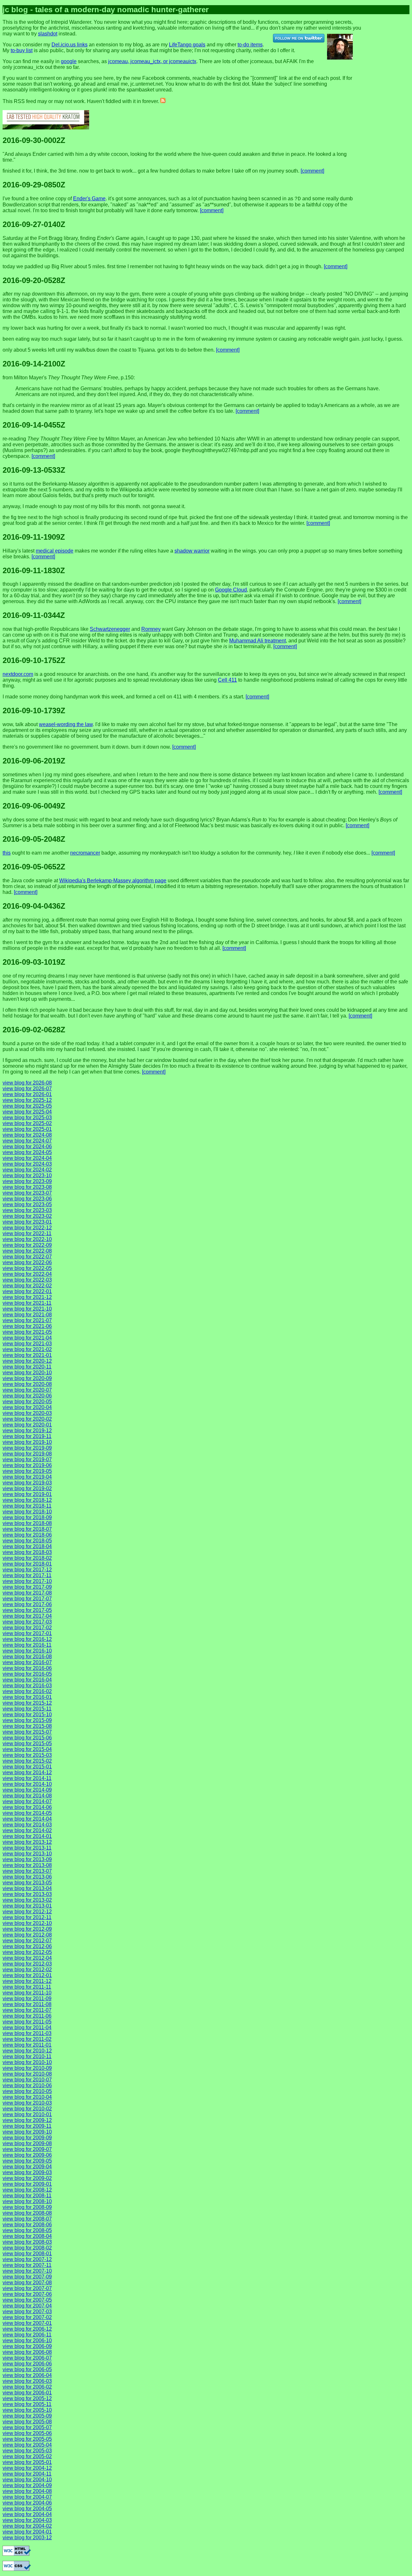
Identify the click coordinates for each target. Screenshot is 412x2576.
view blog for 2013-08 (27, 1865)
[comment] (312, 171)
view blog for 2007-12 (27, 2259)
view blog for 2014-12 (27, 1772)
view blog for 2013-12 (27, 1842)
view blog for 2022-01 (27, 1291)
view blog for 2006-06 (27, 2364)
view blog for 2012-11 (27, 1917)
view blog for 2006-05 (27, 2369)
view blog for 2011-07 (27, 2010)
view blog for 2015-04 (27, 1749)
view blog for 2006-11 (27, 2335)
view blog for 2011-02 (27, 2039)
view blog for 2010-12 (27, 2051)
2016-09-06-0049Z (34, 806)
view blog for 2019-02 (27, 1488)
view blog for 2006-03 (27, 2381)
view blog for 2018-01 (27, 1564)
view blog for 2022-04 (27, 1274)
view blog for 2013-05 (27, 1883)
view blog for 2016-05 (27, 1674)
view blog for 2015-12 (27, 1703)
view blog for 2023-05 (27, 1204)
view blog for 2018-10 (27, 1512)
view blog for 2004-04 (27, 2514)
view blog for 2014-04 (27, 1819)
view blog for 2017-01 (27, 1633)
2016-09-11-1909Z (34, 537)
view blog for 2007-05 (27, 2300)
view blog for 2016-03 (27, 1686)
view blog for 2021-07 (27, 1320)
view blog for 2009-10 (27, 2132)
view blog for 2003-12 (27, 2538)
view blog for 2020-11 (27, 1367)
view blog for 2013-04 (27, 1888)
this (7, 853)
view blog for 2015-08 (27, 1726)
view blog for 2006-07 (27, 2358)
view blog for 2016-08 (27, 1657)
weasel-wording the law (66, 724)
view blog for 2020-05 (27, 1402)
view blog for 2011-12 (27, 1981)
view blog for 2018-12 (27, 1500)
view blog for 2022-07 (27, 1257)
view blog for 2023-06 (27, 1199)
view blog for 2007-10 (27, 2271)
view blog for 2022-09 (27, 1245)
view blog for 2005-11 (27, 2404)
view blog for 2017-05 (27, 1610)
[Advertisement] (392, 24)
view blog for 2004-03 (27, 2520)
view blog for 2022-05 (27, 1268)
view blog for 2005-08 (27, 2422)
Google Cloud (231, 590)
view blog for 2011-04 (27, 2027)
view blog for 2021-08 (27, 1315)
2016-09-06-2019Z (34, 761)
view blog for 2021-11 (27, 1303)
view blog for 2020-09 (27, 1378)
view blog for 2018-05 (27, 1541)
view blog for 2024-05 (27, 1152)
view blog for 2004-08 (27, 2491)
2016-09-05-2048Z (34, 839)
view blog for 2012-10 (27, 1923)
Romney (151, 629)
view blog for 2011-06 (27, 2016)
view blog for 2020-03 (27, 1413)
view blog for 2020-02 (27, 1419)
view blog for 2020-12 (27, 1361)
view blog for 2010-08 (27, 2074)
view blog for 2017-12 (27, 1570)
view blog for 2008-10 (27, 2201)
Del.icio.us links (70, 45)
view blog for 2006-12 (27, 2329)
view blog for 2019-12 (27, 1430)
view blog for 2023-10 (27, 1175)
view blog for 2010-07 (27, 2080)
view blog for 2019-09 (27, 1448)
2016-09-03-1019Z (34, 962)
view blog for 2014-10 (27, 1784)
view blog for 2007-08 (27, 2282)
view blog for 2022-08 (27, 1251)
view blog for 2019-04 (27, 1477)
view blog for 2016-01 (27, 1697)
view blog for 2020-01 (27, 1425)
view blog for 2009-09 (27, 2138)
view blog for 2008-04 (27, 2236)
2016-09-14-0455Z (34, 425)
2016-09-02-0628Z (34, 1030)
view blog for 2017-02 (27, 1628)
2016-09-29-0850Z (34, 185)
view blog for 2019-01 (27, 1494)
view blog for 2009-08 (27, 2143)
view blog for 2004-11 (27, 2474)
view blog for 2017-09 (27, 1587)
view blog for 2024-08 (27, 1135)
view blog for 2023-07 (27, 1193)
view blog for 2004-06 (27, 2503)
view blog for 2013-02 (27, 1900)
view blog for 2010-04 (27, 2097)
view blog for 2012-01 (27, 1975)
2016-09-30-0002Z (34, 140)
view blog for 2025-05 (27, 1106)
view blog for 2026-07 (27, 1089)
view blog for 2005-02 (27, 2456)
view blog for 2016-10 (27, 1651)
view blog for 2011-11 (27, 1987)
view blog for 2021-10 (27, 1309)
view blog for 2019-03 (27, 1483)
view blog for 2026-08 (27, 1083)
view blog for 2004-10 (27, 2480)
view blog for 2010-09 (27, 2068)
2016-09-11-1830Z (34, 570)
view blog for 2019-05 (27, 1471)
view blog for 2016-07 (27, 1662)
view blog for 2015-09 (27, 1720)
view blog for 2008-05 (27, 2230)
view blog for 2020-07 (27, 1390)
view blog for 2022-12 (27, 1228)
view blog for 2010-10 (27, 2062)
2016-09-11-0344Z (34, 615)
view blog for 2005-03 (27, 2451)
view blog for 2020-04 (27, 1407)
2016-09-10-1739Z (34, 710)
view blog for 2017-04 (27, 1616)
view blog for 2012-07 (27, 1941)
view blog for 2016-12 (27, 1639)
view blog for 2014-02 (27, 1830)
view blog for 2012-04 (27, 1958)
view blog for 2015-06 (27, 1738)
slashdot (48, 34)
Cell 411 (227, 680)
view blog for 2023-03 (27, 1210)
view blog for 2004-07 (27, 2497)
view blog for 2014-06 (27, 1807)
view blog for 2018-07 (27, 1529)
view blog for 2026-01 (27, 1094)
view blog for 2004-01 (27, 2532)
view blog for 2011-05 (27, 2022)
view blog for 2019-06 (27, 1465)
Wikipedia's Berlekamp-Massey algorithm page (113, 881)
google (69, 61)
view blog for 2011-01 (27, 2045)
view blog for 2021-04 (27, 1338)
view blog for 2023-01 (27, 1222)
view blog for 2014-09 (27, 1790)
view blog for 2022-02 (27, 1286)
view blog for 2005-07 (27, 2427)
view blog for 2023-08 (27, 1187)
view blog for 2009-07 (27, 2149)
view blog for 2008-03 (27, 2242)
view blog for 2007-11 (27, 2265)
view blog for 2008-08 (27, 2213)
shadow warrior (192, 551)
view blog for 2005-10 (27, 2410)
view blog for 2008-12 (27, 2190)
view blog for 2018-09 (27, 1517)
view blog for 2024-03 (27, 1164)
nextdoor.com (18, 674)
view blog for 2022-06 (27, 1262)
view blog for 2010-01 (27, 2114)
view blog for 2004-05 (27, 2509)
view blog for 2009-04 (27, 2167)
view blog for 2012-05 (27, 1952)
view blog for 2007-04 (27, 2306)
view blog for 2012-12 (27, 1912)
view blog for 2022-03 (27, 1280)
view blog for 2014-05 (27, 1813)
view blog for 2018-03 (27, 1552)
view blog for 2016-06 (27, 1668)
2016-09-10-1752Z (34, 660)
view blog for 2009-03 (27, 2172)
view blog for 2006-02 (27, 2387)
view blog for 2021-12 (27, 1297)
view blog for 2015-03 (27, 1755)
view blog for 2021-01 (27, 1355)
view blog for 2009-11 (27, 2126)
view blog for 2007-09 (27, 2277)
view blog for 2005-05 (27, 2439)
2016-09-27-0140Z (34, 224)
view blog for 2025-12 (27, 1100)
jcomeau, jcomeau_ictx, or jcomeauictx (152, 61)
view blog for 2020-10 (27, 1373)
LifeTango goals (187, 45)
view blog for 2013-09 (27, 1859)
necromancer (85, 853)
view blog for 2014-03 (27, 1825)
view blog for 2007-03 (27, 2311)
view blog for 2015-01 (27, 1767)
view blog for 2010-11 (27, 2056)
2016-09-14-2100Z (34, 364)
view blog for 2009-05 (27, 2161)
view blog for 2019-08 (27, 1454)
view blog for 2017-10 (27, 1581)
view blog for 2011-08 (27, 2004)
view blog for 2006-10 (27, 2340)
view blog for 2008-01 (27, 2254)
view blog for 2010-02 (27, 2109)
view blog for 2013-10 (27, 1854)
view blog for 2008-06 (27, 2225)
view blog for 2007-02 (27, 2317)
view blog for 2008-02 (27, 2248)
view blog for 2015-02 (27, 1761)
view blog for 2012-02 (27, 1970)
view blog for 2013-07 (27, 1871)
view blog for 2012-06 (27, 1946)
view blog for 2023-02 (27, 1216)
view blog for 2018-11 (27, 1506)
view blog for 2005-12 (27, 2398)
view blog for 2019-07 (27, 1459)
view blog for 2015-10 (27, 1714)
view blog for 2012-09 (27, 1929)
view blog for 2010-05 (27, 2091)
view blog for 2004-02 (27, 2526)
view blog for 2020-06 (27, 1396)
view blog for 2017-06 (27, 1604)
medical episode (55, 551)
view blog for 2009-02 (27, 2178)
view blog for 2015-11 (27, 1709)
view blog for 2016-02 (27, 1691)
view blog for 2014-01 (27, 1836)
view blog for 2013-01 (27, 1906)
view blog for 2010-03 (27, 2103)
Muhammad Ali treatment (257, 641)
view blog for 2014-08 (27, 1796)
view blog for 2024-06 (27, 1146)
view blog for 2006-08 (27, 2352)
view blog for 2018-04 (27, 1546)
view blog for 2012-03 (27, 1964)
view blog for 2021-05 (27, 1332)
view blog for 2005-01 (27, 2462)
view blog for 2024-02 (27, 1170)
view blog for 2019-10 (27, 1442)
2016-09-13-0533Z (34, 470)
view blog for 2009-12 (27, 2120)
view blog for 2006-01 (27, 2393)
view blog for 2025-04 (27, 1112)
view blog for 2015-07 (27, 1732)
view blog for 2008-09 (27, 2207)
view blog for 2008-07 (27, 2219)
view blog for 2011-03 (27, 2033)
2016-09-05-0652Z (34, 867)
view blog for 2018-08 (27, 1523)
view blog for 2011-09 (27, 1998)
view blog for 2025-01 (27, 1129)
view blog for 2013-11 (27, 1848)
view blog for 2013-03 (27, 1894)
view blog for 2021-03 (27, 1344)
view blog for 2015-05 (27, 1743)
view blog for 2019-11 (27, 1436)
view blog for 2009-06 (27, 2155)
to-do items (250, 45)
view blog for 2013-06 (27, 1877)
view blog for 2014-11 (27, 1778)
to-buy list (22, 50)
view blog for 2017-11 (27, 1575)
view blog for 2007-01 (27, 2323)
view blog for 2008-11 (27, 2196)
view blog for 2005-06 (27, 2433)
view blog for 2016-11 (27, 1645)
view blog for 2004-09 (27, 2485)
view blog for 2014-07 (27, 1801)
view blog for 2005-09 (27, 2416)
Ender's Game (89, 199)
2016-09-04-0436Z (34, 906)
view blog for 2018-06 (27, 1535)
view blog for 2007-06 (27, 2294)
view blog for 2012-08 (27, 1935)
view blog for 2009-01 (27, 2184)
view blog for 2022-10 (27, 1239)
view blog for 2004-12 (27, 2468)
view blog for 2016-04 (27, 1680)
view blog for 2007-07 (27, 2288)
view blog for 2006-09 (27, 2346)
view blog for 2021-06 (27, 1326)
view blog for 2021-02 (27, 1349)
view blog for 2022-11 (27, 1233)
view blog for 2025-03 (27, 1118)
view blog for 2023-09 (27, 1181)
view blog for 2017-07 (27, 1599)
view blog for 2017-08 (27, 1593)
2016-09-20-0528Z (34, 280)
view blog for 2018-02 (27, 1558)
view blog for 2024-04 (27, 1158)
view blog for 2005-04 (27, 2445)
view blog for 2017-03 (27, 1622)
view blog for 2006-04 (27, 2375)
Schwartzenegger (110, 629)
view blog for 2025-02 (27, 1123)
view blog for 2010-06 (27, 2085)
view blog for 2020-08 (27, 1384)
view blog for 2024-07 (27, 1141)
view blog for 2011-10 (27, 1993)
